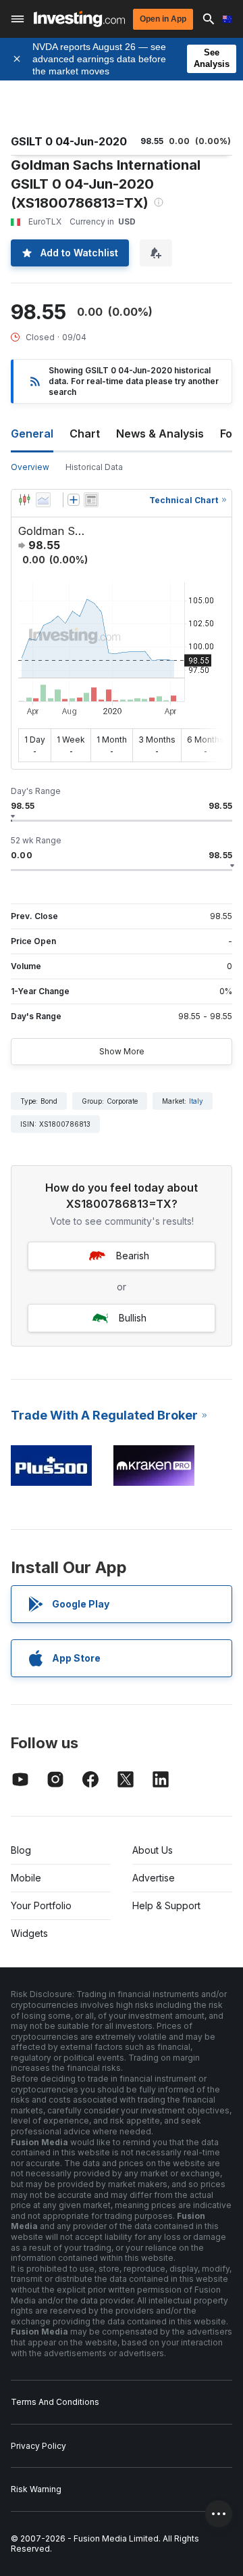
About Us (153, 1850)
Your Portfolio (41, 1905)
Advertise (154, 1878)
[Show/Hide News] (91, 500)
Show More (122, 1051)
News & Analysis (160, 434)
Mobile (26, 1878)
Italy (196, 1101)
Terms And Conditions (55, 2402)
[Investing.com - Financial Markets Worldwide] (79, 19)
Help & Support (166, 1905)
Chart (85, 434)
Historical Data (94, 467)
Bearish (133, 1256)
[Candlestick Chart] (24, 500)
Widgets (29, 1933)
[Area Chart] (43, 500)
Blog (21, 1850)
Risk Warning (36, 2489)
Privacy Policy (38, 2446)
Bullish (133, 1318)
